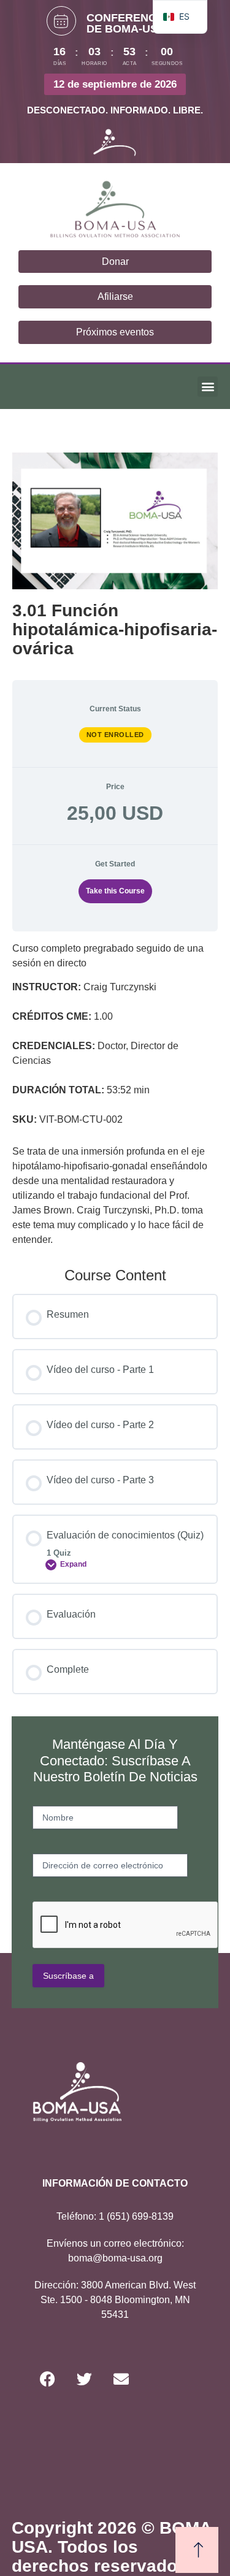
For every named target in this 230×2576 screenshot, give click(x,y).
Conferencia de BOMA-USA (127, 23)
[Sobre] (121, 2379)
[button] (208, 387)
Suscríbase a (68, 1976)
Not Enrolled (115, 735)
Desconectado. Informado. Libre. (115, 110)
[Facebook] (48, 2379)
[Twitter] (85, 2379)
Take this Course (115, 891)
